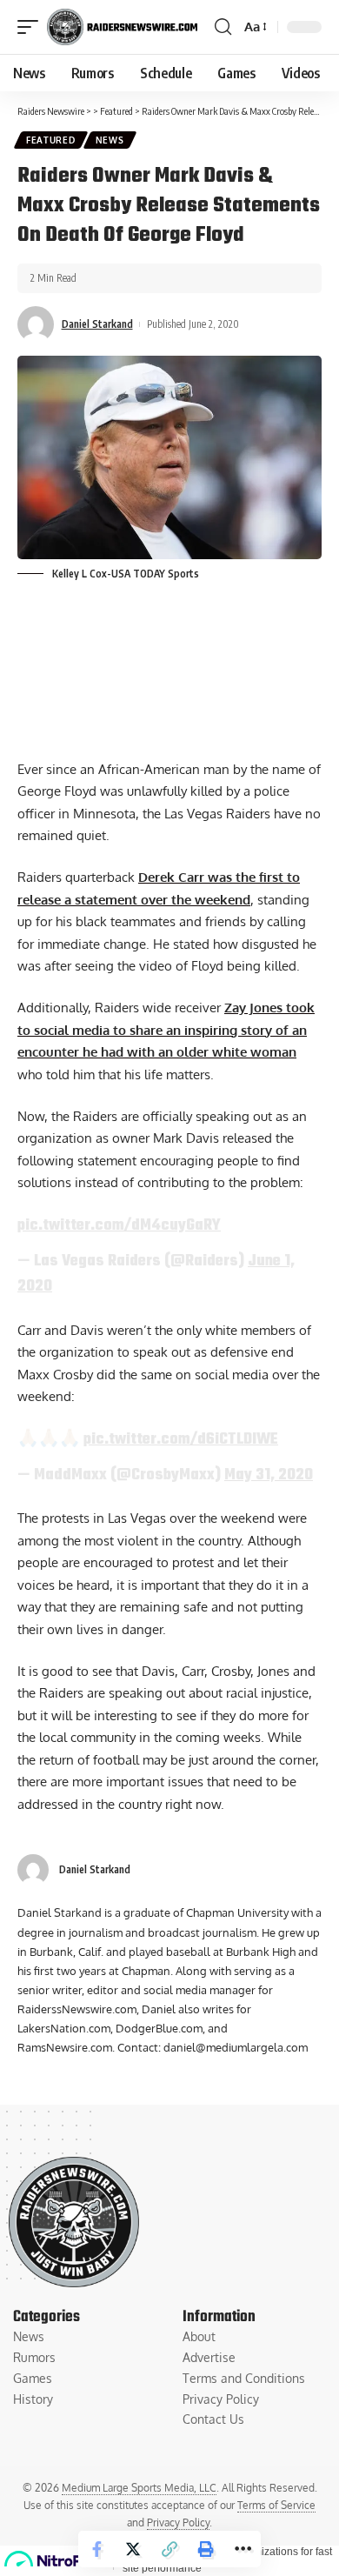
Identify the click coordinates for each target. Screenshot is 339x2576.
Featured (51, 140)
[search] (223, 27)
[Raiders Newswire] (122, 27)
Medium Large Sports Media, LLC (139, 2488)
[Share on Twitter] (133, 2549)
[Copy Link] (169, 2549)
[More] (243, 2549)
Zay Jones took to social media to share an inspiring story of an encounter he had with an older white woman (166, 1030)
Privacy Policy (178, 2523)
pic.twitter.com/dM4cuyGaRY (119, 1225)
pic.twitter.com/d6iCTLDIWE (181, 1439)
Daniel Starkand (97, 324)
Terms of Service (276, 2505)
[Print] (206, 2549)
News (110, 140)
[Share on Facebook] (96, 2549)
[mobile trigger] (32, 27)
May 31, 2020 (269, 1475)
